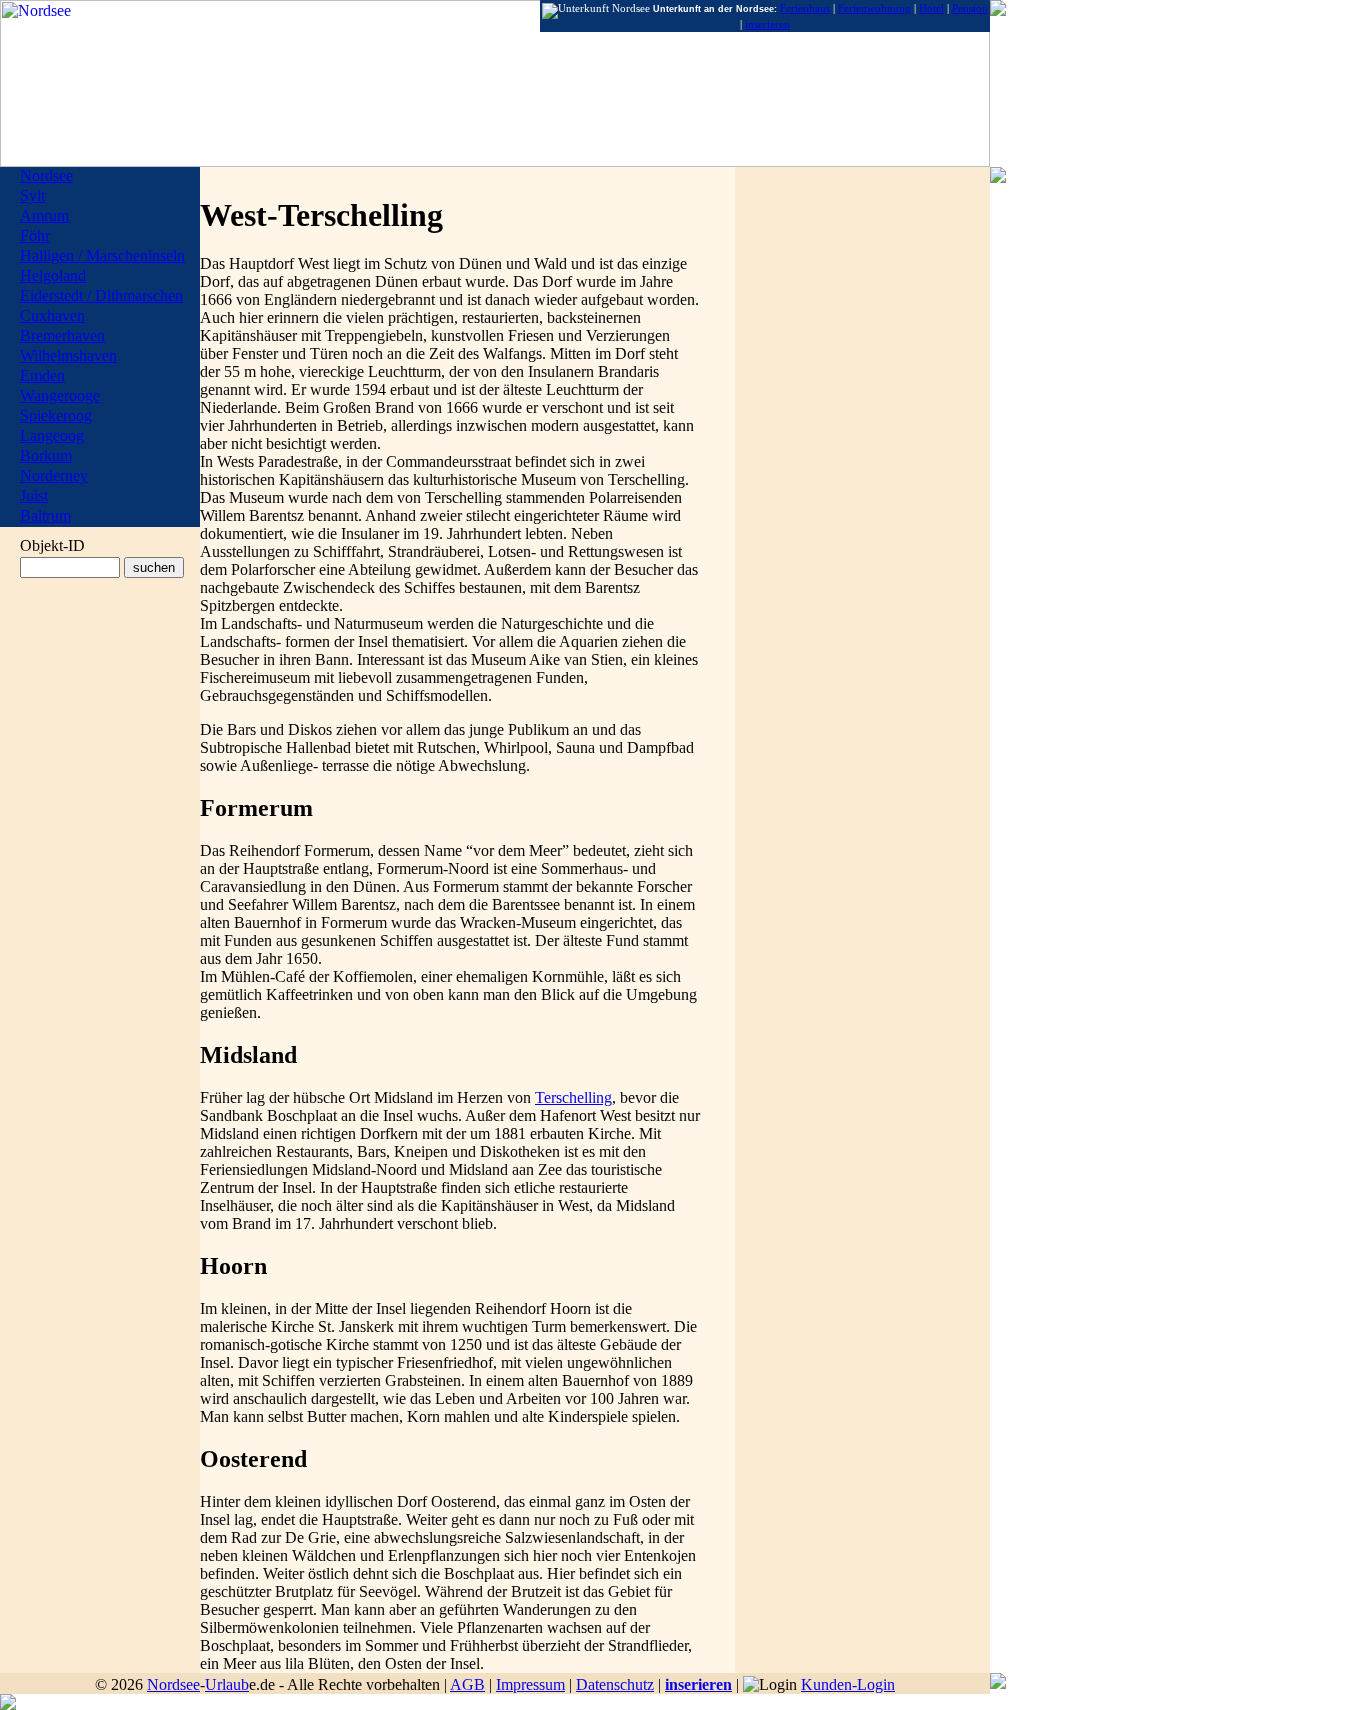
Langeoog (52, 435)
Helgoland (53, 275)
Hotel (931, 8)
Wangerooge (60, 395)
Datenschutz (615, 1684)
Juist (34, 495)
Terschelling (573, 1097)
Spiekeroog (56, 415)
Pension (970, 8)
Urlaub (227, 1684)
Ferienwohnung (874, 8)
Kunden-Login (848, 1684)
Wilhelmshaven (68, 355)
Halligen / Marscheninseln (102, 255)
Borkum (46, 455)
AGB (467, 1684)
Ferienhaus (805, 8)
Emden (42, 375)
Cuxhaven (52, 315)
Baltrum (45, 515)
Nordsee (173, 1684)
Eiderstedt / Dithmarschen (101, 295)
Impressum (530, 1684)
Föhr (35, 235)
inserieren (698, 1684)
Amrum (44, 215)
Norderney (54, 475)
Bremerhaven (62, 335)
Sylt (32, 195)
